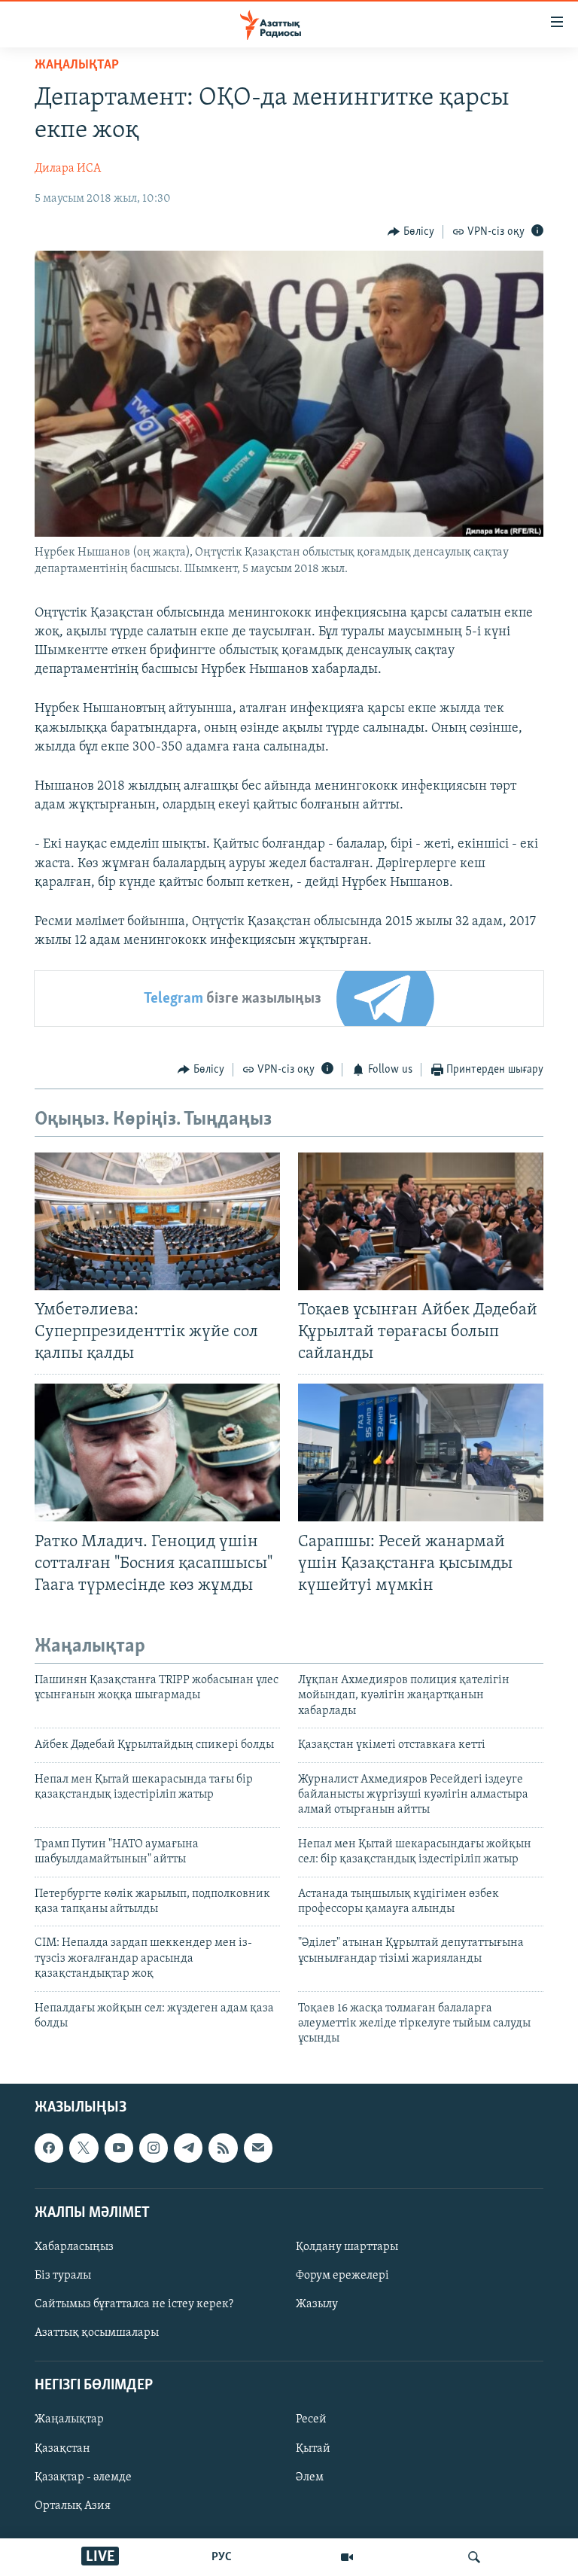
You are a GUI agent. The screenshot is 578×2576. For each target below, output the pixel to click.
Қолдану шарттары (347, 2247)
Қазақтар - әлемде (83, 2477)
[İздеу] (474, 2557)
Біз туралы (63, 2276)
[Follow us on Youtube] (119, 2148)
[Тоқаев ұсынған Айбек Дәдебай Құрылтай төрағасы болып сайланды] (421, 1221)
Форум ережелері (342, 2276)
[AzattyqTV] (347, 2557)
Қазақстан (62, 2448)
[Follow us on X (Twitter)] (84, 2148)
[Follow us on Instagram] (154, 2148)
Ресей (311, 2419)
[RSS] (223, 2148)
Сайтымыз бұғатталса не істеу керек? (134, 2304)
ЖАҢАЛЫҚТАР (77, 65)
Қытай (313, 2448)
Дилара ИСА (68, 169)
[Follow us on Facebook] (49, 2148)
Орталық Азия (73, 2505)
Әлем (310, 2477)
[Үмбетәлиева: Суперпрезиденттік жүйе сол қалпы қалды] (157, 1221)
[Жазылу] (258, 2148)
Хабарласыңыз (74, 2247)
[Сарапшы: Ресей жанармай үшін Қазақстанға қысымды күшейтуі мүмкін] (421, 1452)
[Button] (411, 232)
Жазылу (317, 2304)
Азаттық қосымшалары (97, 2333)
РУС (222, 2557)
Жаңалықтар (69, 2419)
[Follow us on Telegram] (188, 2148)
